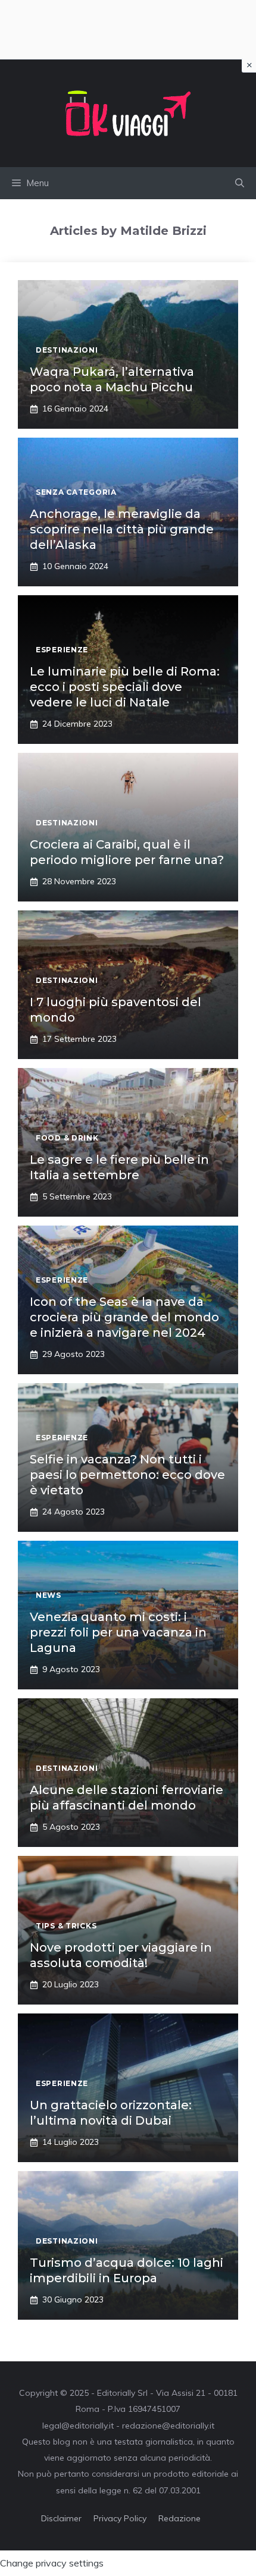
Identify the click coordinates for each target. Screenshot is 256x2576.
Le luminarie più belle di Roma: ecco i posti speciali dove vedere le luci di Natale (125, 687)
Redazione (179, 2518)
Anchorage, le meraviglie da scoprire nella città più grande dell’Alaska (122, 529)
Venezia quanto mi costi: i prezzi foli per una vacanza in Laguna (118, 1632)
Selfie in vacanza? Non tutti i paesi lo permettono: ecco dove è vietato (127, 1475)
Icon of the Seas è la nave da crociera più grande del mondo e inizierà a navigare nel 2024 (124, 1317)
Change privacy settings (52, 2563)
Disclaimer (61, 2518)
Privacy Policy (120, 2518)
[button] (240, 183)
